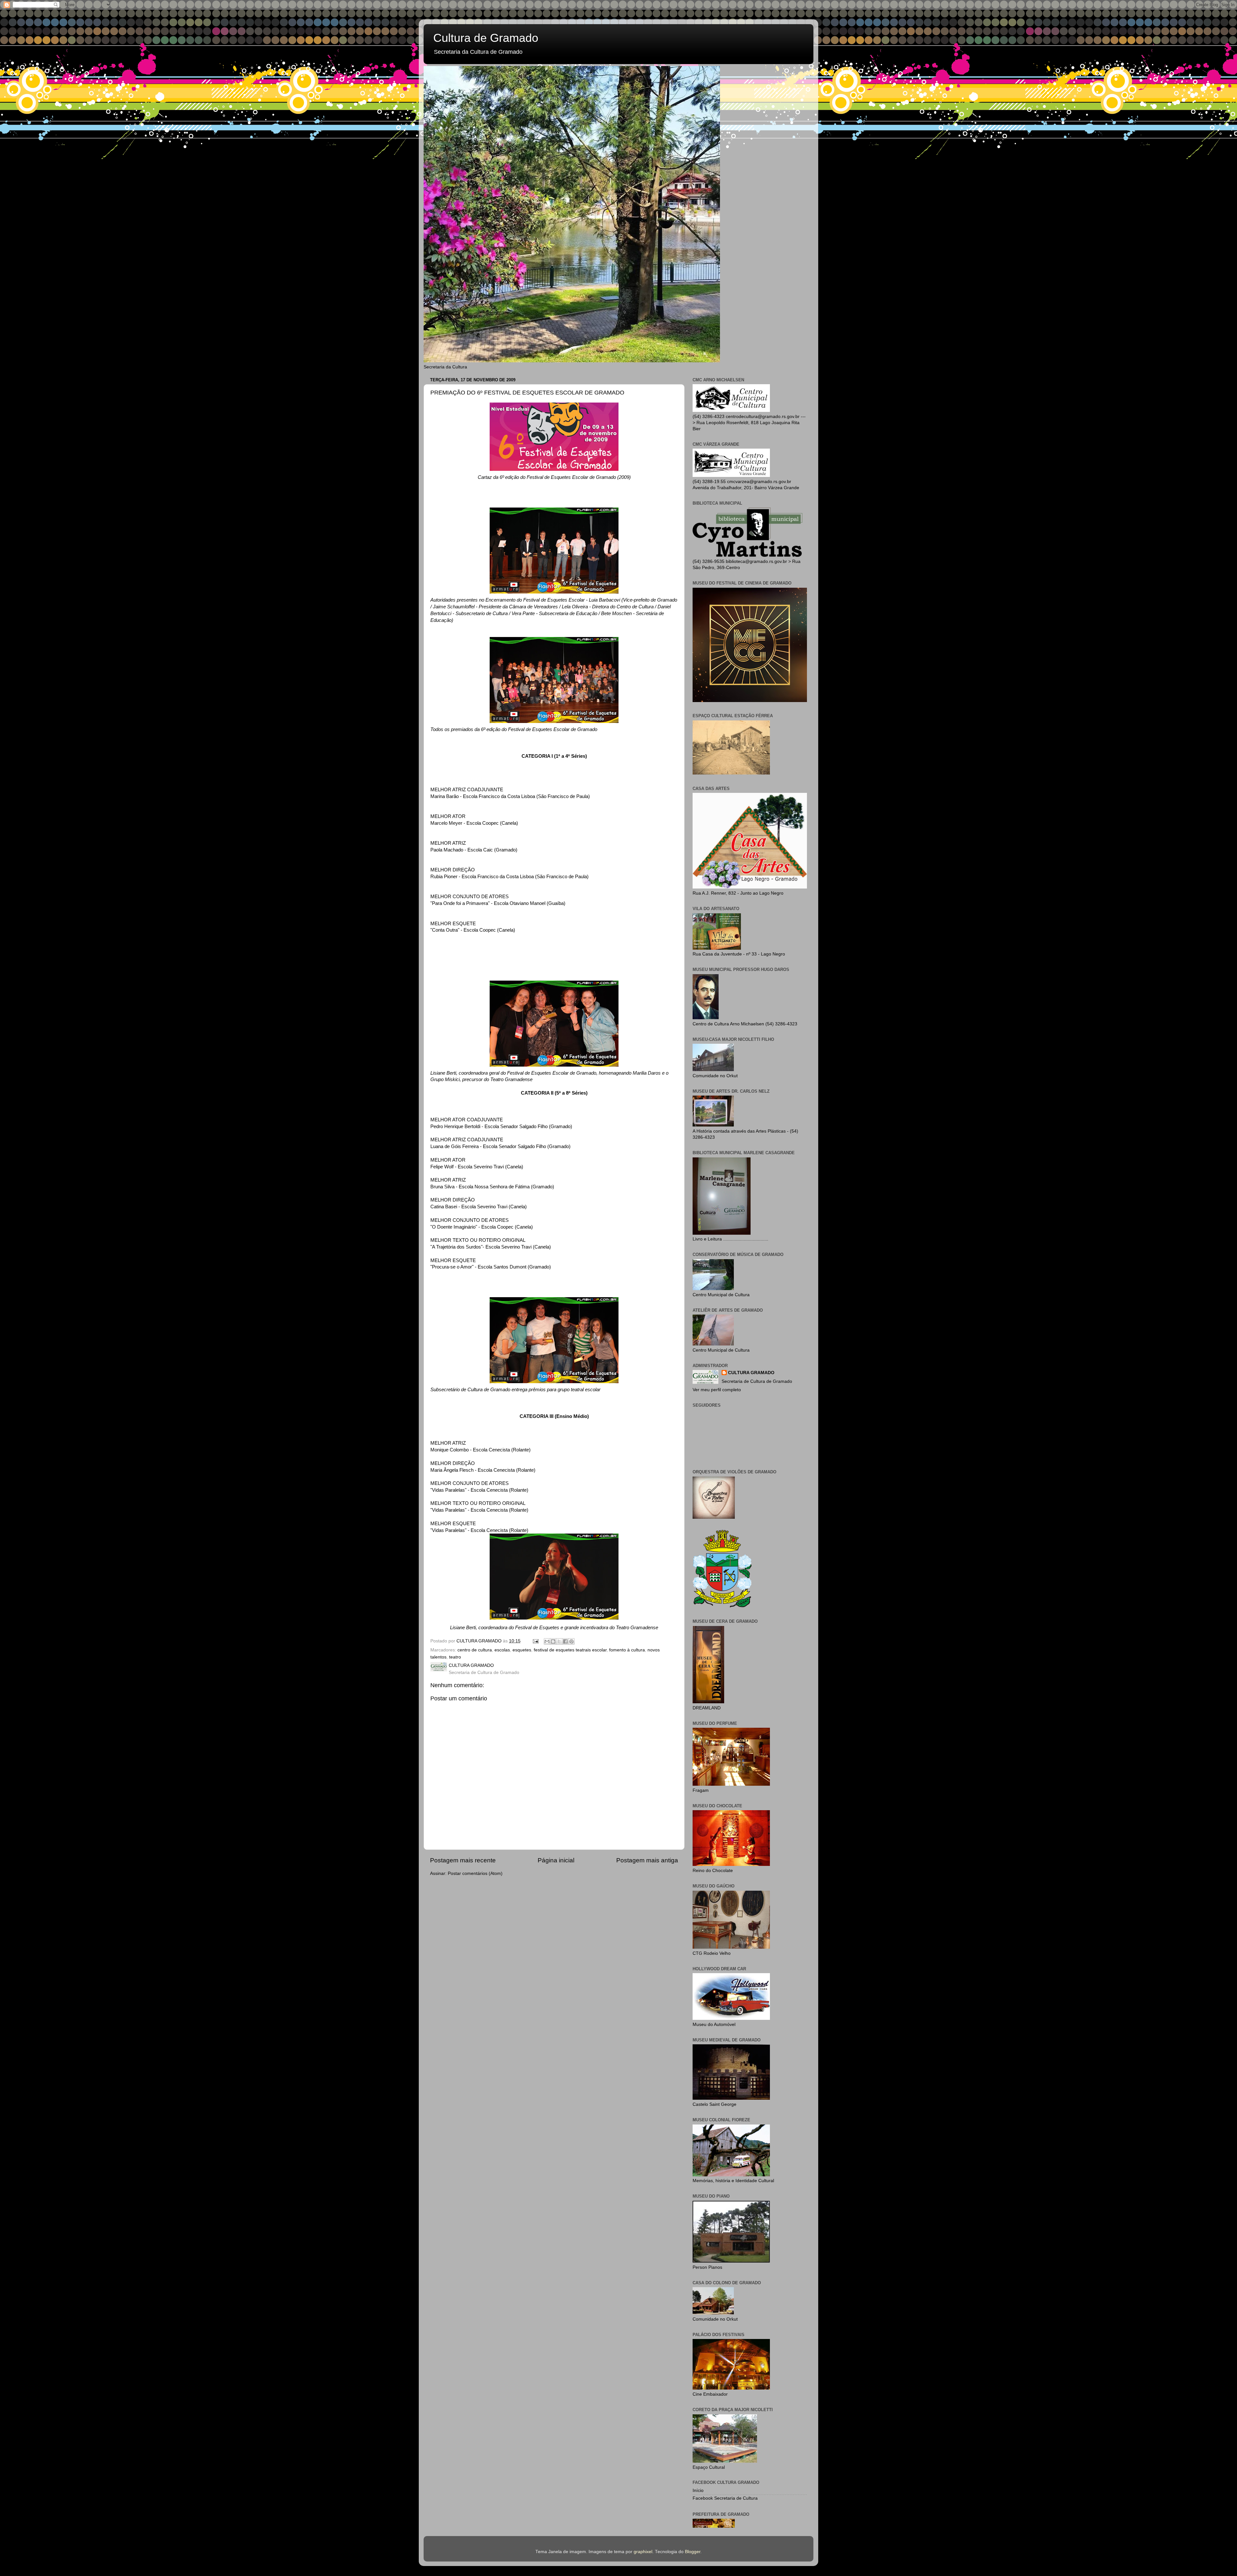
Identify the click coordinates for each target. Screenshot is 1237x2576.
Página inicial (556, 1860)
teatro (455, 1657)
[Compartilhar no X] (559, 1641)
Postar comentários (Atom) (475, 1873)
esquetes (522, 1650)
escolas (502, 1650)
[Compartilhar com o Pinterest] (571, 1641)
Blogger (693, 2552)
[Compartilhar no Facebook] (565, 1641)
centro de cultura (475, 1650)
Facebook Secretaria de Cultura (725, 2498)
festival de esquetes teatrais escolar (570, 1650)
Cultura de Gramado (486, 38)
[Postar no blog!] (553, 1641)
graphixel (643, 2552)
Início (698, 2490)
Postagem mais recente (463, 1860)
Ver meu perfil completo (717, 1390)
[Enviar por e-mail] (547, 1641)
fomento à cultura (627, 1650)
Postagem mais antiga (647, 1860)
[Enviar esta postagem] (535, 1641)
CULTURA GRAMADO (751, 1373)
